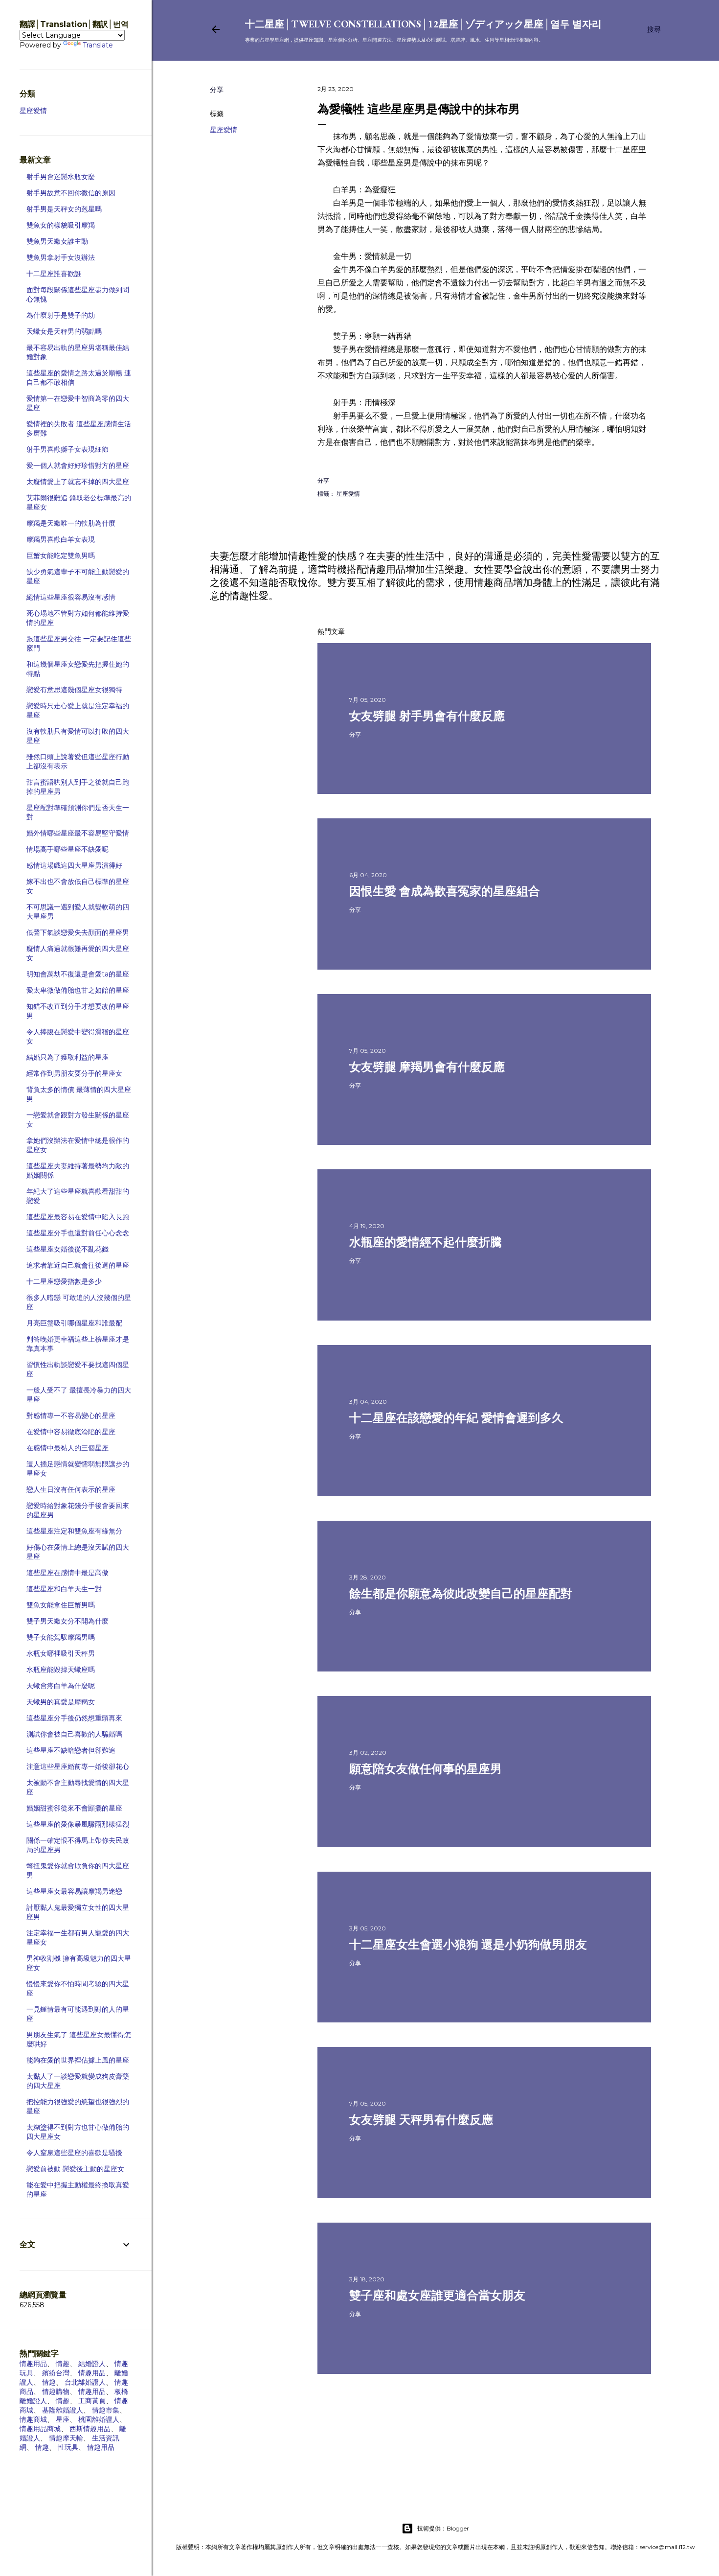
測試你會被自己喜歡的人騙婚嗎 (74, 1734)
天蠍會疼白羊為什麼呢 (61, 1686)
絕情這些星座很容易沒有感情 (71, 597)
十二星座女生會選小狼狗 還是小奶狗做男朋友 (468, 1944)
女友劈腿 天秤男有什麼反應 (421, 2120)
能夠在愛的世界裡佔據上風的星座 (78, 2060)
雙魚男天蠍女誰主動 (57, 241)
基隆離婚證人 (63, 2410)
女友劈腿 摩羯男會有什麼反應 (427, 1067)
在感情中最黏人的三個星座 (67, 1448)
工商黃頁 (92, 2401)
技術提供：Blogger (443, 2528)
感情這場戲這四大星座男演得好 (74, 865)
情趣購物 (56, 2391)
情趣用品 (33, 2364)
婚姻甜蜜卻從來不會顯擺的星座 (74, 1808)
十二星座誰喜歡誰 (54, 274)
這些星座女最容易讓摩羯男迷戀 (74, 1891)
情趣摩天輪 (66, 2438)
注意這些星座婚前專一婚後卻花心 (78, 1766)
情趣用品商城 (40, 2429)
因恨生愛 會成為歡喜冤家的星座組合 (445, 891)
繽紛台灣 (56, 2373)
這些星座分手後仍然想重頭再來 (74, 1718)
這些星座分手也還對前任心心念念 (78, 1233)
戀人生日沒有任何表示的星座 (71, 1489)
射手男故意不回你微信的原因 (71, 193)
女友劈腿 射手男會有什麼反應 (427, 716)
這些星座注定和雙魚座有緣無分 (74, 1531)
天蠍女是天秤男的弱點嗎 (64, 331)
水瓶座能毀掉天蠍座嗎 (61, 1670)
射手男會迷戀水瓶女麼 (61, 177)
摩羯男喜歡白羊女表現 (61, 539)
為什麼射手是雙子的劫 (61, 315)
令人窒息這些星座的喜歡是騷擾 (74, 2153)
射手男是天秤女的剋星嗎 (64, 209)
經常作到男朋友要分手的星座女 (74, 1073)
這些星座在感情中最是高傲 (67, 1573)
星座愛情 (224, 130)
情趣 (63, 2364)
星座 (63, 2419)
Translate (98, 45)
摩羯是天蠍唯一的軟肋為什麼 (71, 523)
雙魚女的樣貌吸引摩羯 (61, 225)
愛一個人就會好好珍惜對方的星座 (78, 465)
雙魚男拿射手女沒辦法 (61, 257)
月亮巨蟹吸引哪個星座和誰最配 (74, 1323)
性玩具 (68, 2447)
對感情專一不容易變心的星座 (71, 1416)
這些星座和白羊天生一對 (64, 1589)
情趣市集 (106, 2410)
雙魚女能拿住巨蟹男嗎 (61, 1605)
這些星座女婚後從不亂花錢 (67, 1249)
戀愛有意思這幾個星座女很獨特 (74, 690)
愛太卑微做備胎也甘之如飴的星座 (78, 990)
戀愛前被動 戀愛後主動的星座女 (75, 2169)
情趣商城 (33, 2419)
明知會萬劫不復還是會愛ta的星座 (78, 974)
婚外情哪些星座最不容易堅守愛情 (78, 833)
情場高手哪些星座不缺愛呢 (67, 849)
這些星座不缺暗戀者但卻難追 (71, 1750)
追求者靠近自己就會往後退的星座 (78, 1265)
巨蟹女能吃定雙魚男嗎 (61, 556)
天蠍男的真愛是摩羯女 (61, 1702)
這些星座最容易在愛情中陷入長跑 (78, 1217)
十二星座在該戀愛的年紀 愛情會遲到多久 (456, 1418)
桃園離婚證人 (99, 2419)
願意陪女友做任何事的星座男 (426, 1769)
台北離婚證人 (85, 2382)
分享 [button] (217, 90)
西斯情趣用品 (90, 2429)
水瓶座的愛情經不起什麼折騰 (426, 1242)
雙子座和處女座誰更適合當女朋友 (437, 2295)
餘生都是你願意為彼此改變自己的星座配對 (461, 1593)
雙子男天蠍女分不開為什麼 (67, 1621)
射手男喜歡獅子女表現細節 (67, 449)
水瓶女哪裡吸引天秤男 (61, 1653)
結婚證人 (92, 2364)
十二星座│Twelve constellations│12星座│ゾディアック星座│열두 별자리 (423, 24)
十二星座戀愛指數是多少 (64, 1281)
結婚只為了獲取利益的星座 (67, 1057)
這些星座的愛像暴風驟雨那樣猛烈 (78, 1824)
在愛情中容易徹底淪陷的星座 (71, 1432)
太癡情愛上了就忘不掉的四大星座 (78, 482)
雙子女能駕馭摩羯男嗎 (61, 1637)
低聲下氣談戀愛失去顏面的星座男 (78, 932)
